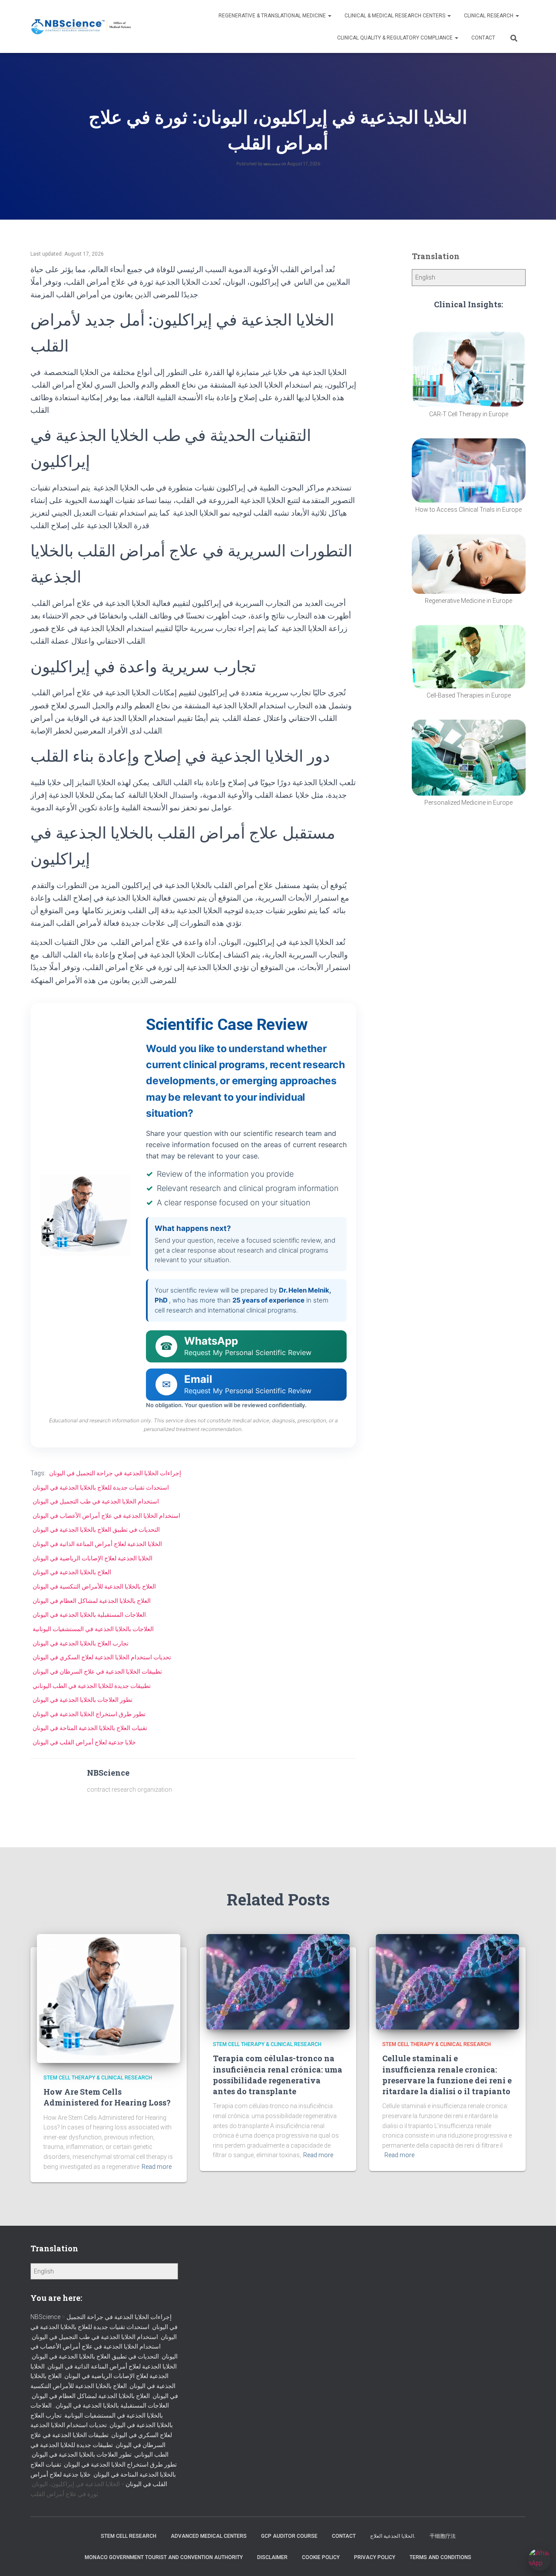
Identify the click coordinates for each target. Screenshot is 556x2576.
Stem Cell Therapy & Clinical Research (98, 2078)
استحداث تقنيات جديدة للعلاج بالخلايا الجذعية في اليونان (101, 1487)
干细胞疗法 (443, 2536)
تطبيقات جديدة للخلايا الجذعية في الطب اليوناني (92, 1686)
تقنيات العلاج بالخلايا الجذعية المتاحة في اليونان (90, 1728)
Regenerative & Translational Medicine (273, 16)
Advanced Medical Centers (209, 2536)
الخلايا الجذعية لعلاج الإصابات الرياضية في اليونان (93, 1558)
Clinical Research (489, 16)
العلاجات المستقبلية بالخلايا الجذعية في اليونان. (90, 1615)
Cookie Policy (321, 2557)
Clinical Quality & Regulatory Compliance (395, 38)
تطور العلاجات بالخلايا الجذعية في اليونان (83, 1700)
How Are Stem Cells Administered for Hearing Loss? (107, 2097)
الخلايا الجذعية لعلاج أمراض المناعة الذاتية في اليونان (97, 1544)
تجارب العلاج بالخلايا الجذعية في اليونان (81, 1643)
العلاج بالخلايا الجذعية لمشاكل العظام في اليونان (92, 1601)
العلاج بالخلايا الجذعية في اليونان (72, 1572)
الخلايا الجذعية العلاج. (393, 2536)
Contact (483, 38)
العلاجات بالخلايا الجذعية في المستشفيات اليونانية (93, 1629)
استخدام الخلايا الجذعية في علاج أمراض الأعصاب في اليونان (106, 1516)
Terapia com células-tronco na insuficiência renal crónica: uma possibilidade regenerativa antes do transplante (278, 2075)
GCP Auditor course (289, 2536)
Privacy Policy (375, 2557)
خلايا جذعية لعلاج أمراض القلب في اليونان (84, 1742)
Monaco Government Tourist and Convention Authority (164, 2557)
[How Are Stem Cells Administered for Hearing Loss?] (109, 1998)
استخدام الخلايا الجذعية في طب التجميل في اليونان (96, 1501)
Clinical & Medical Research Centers (395, 16)
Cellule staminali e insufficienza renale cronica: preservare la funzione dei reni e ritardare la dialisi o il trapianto (447, 2075)
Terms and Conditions (440, 2557)
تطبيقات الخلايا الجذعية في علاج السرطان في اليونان (97, 1671)
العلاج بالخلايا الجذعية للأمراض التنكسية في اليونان (94, 1586)
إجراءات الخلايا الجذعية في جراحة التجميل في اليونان (115, 1473)
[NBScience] (81, 27)
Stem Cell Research (129, 2536)
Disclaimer (272, 2557)
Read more (157, 2167)
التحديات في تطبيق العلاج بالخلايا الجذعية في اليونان (96, 1530)
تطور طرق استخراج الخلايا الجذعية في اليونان (89, 1714)
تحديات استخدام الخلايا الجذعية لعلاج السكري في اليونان (102, 1657)
